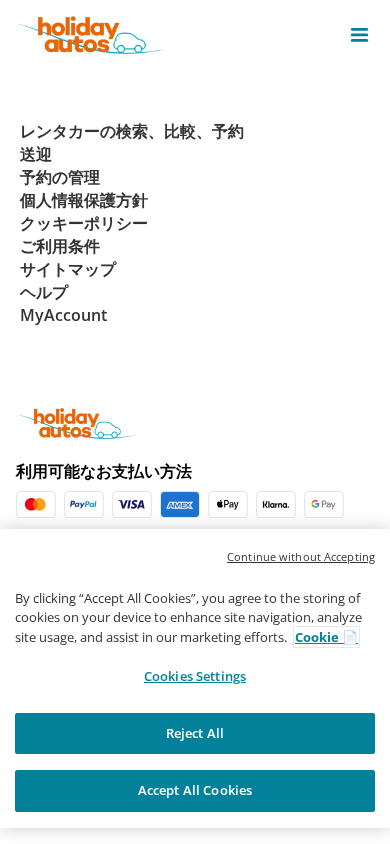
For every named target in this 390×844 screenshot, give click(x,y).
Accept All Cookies (195, 790)
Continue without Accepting (301, 556)
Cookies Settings (195, 676)
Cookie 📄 (326, 637)
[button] (359, 35)
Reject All (195, 733)
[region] (195, 678)
